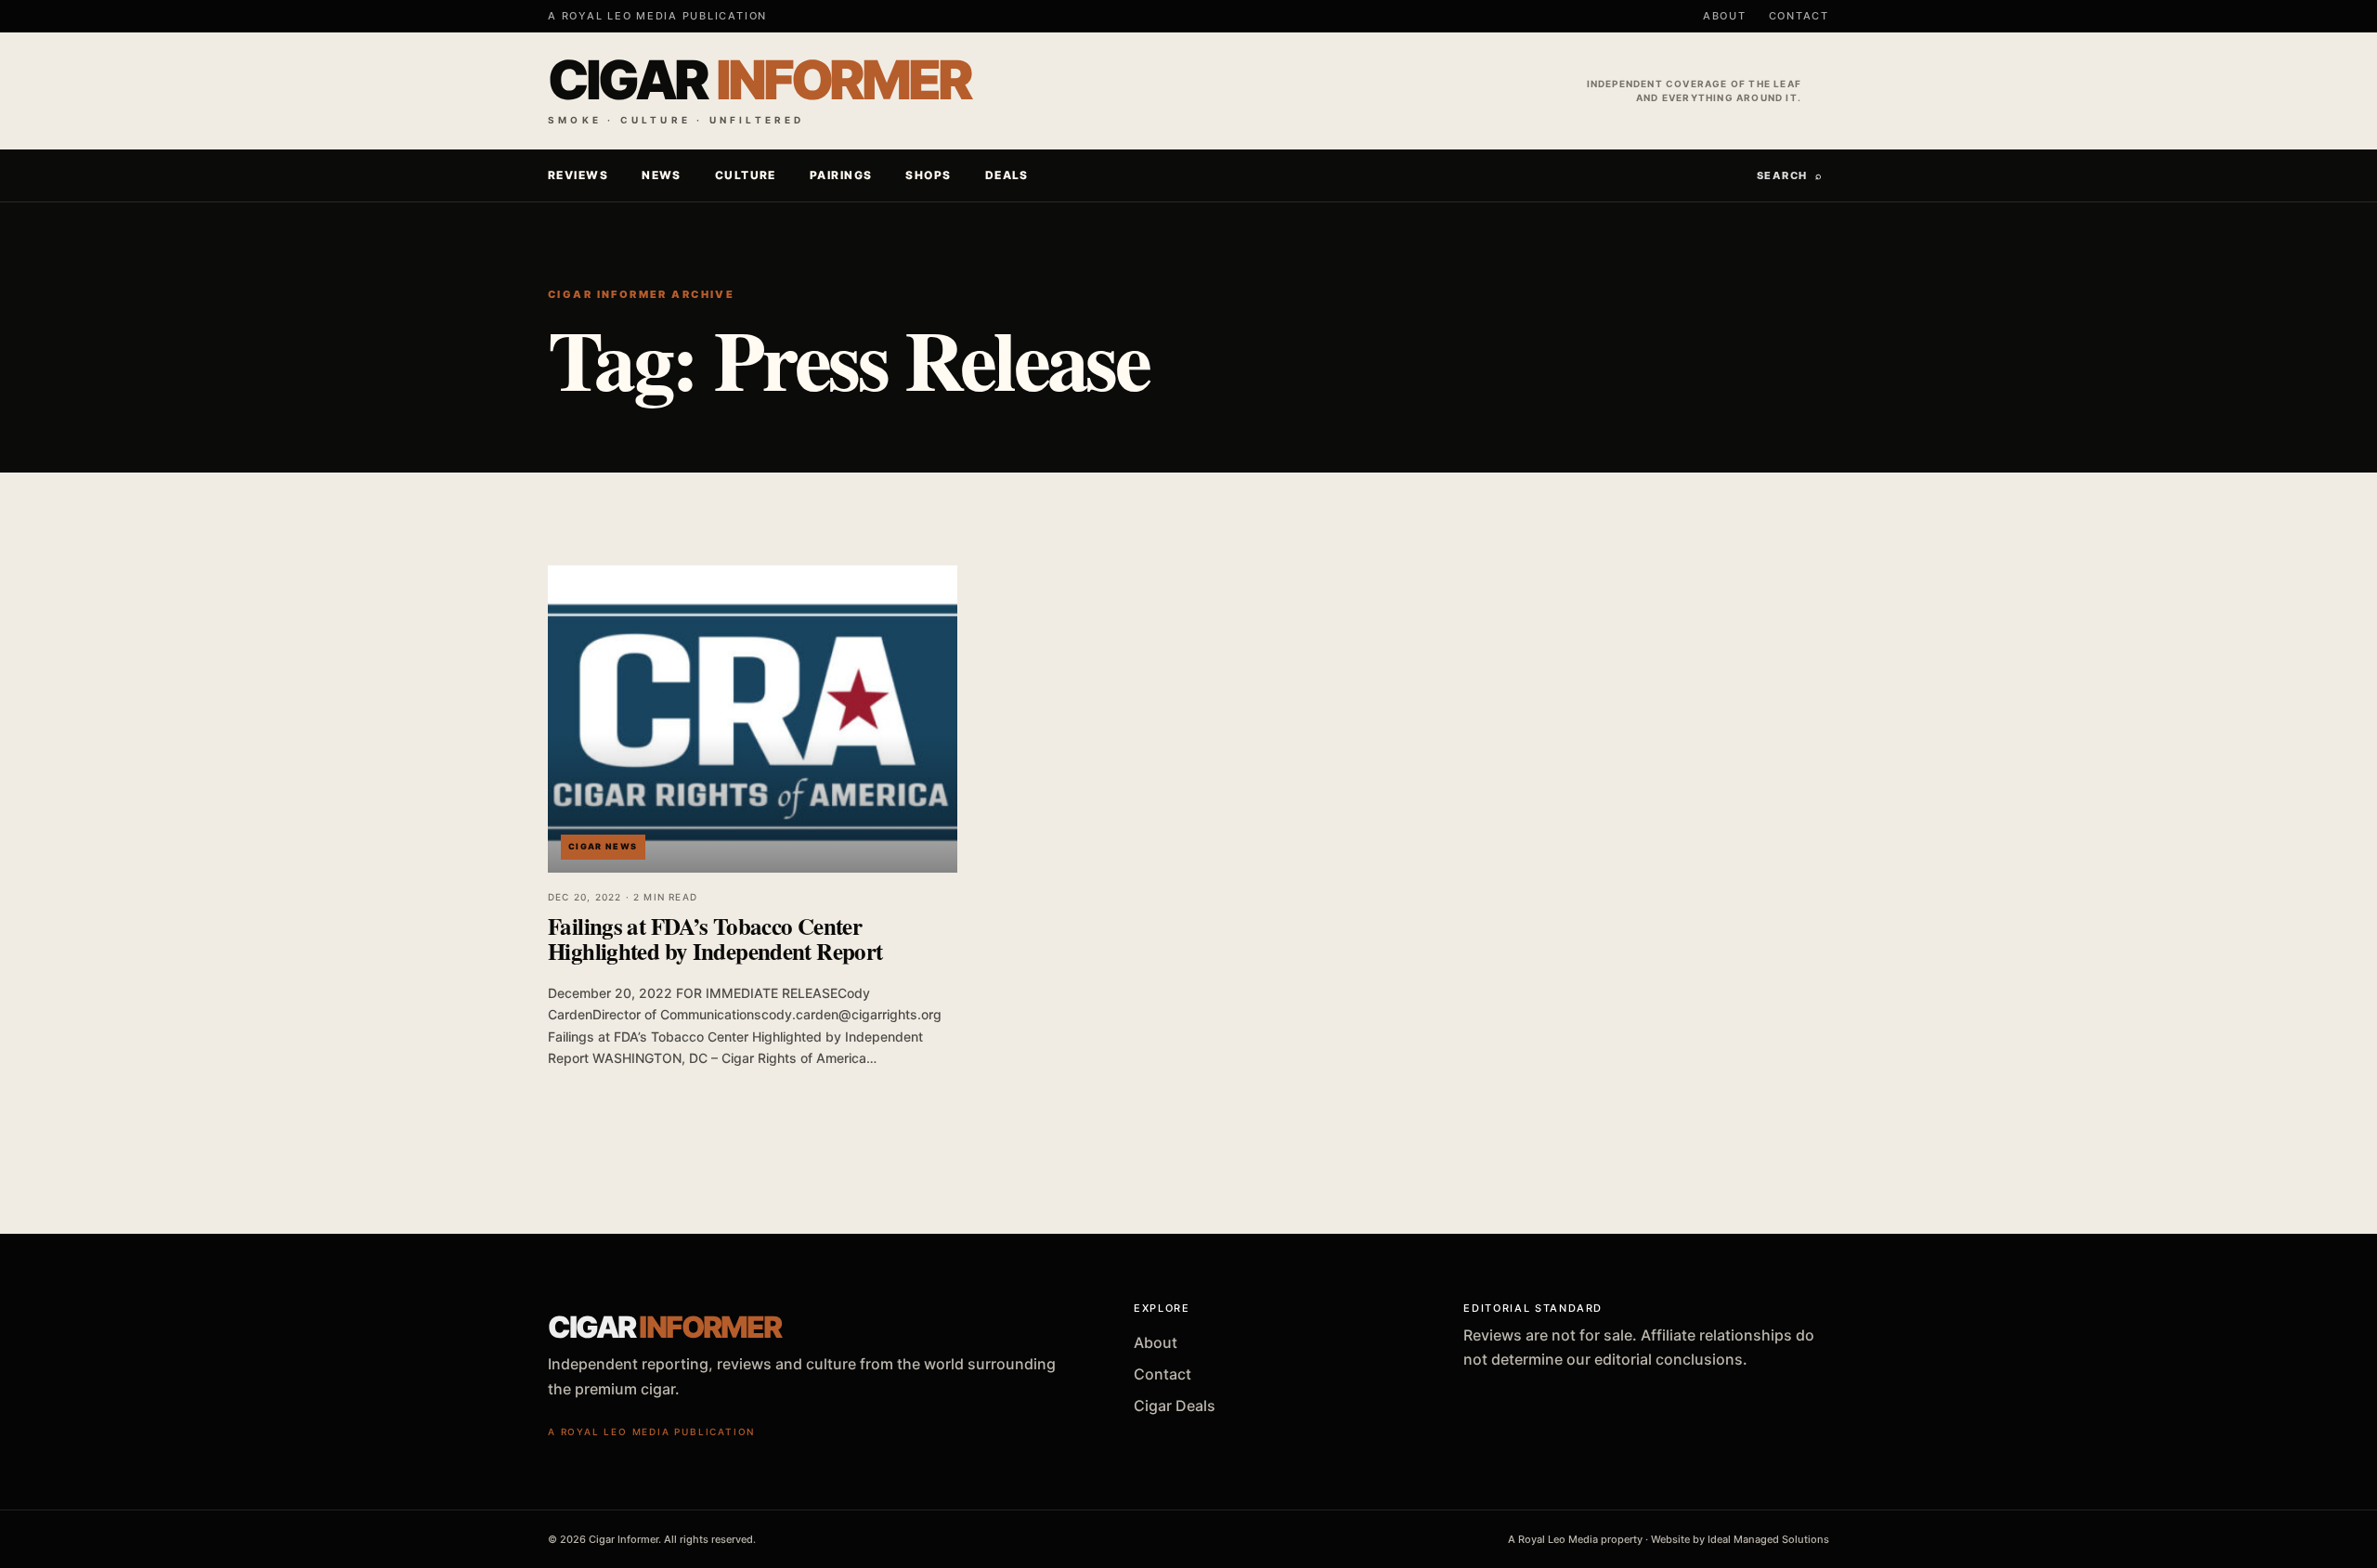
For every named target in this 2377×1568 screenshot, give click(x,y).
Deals (1007, 175)
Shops (928, 175)
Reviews (578, 175)
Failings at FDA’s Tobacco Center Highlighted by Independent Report (715, 939)
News (662, 175)
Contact (1799, 16)
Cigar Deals (1175, 1406)
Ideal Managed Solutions (1768, 1539)
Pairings (841, 175)
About (1725, 16)
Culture (746, 175)
